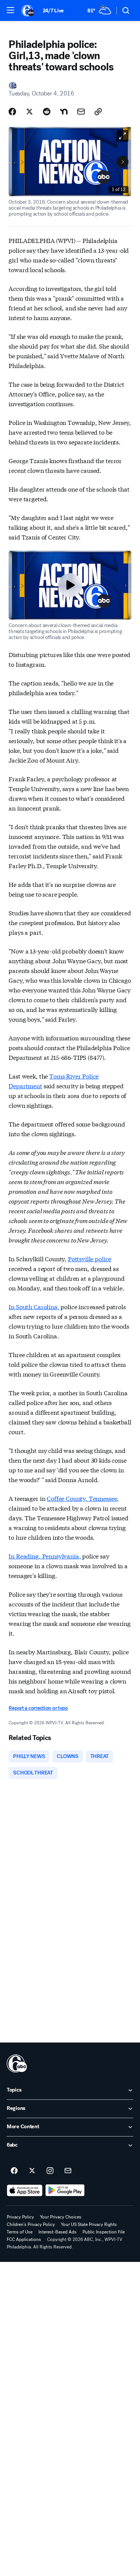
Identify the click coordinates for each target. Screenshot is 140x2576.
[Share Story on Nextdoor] (64, 112)
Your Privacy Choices (61, 2217)
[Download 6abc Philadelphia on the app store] (25, 2190)
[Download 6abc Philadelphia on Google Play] (65, 2190)
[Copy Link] (98, 112)
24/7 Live (53, 11)
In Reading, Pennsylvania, (45, 1556)
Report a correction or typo (38, 1708)
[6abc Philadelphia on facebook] (14, 2171)
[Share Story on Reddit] (47, 112)
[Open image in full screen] (122, 136)
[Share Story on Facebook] (12, 112)
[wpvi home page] (17, 2063)
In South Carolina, (34, 1306)
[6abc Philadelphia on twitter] (32, 2171)
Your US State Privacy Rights (89, 2224)
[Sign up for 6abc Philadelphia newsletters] (68, 2171)
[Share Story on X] (29, 112)
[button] (10, 10)
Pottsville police (90, 1258)
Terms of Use (20, 2232)
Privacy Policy (20, 2217)
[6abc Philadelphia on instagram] (50, 2171)
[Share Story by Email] (81, 112)
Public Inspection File (104, 2232)
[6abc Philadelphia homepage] (28, 10)
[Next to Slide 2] (122, 162)
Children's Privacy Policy (31, 2224)
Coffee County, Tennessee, (83, 1498)
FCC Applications (24, 2239)
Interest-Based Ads (57, 2232)
